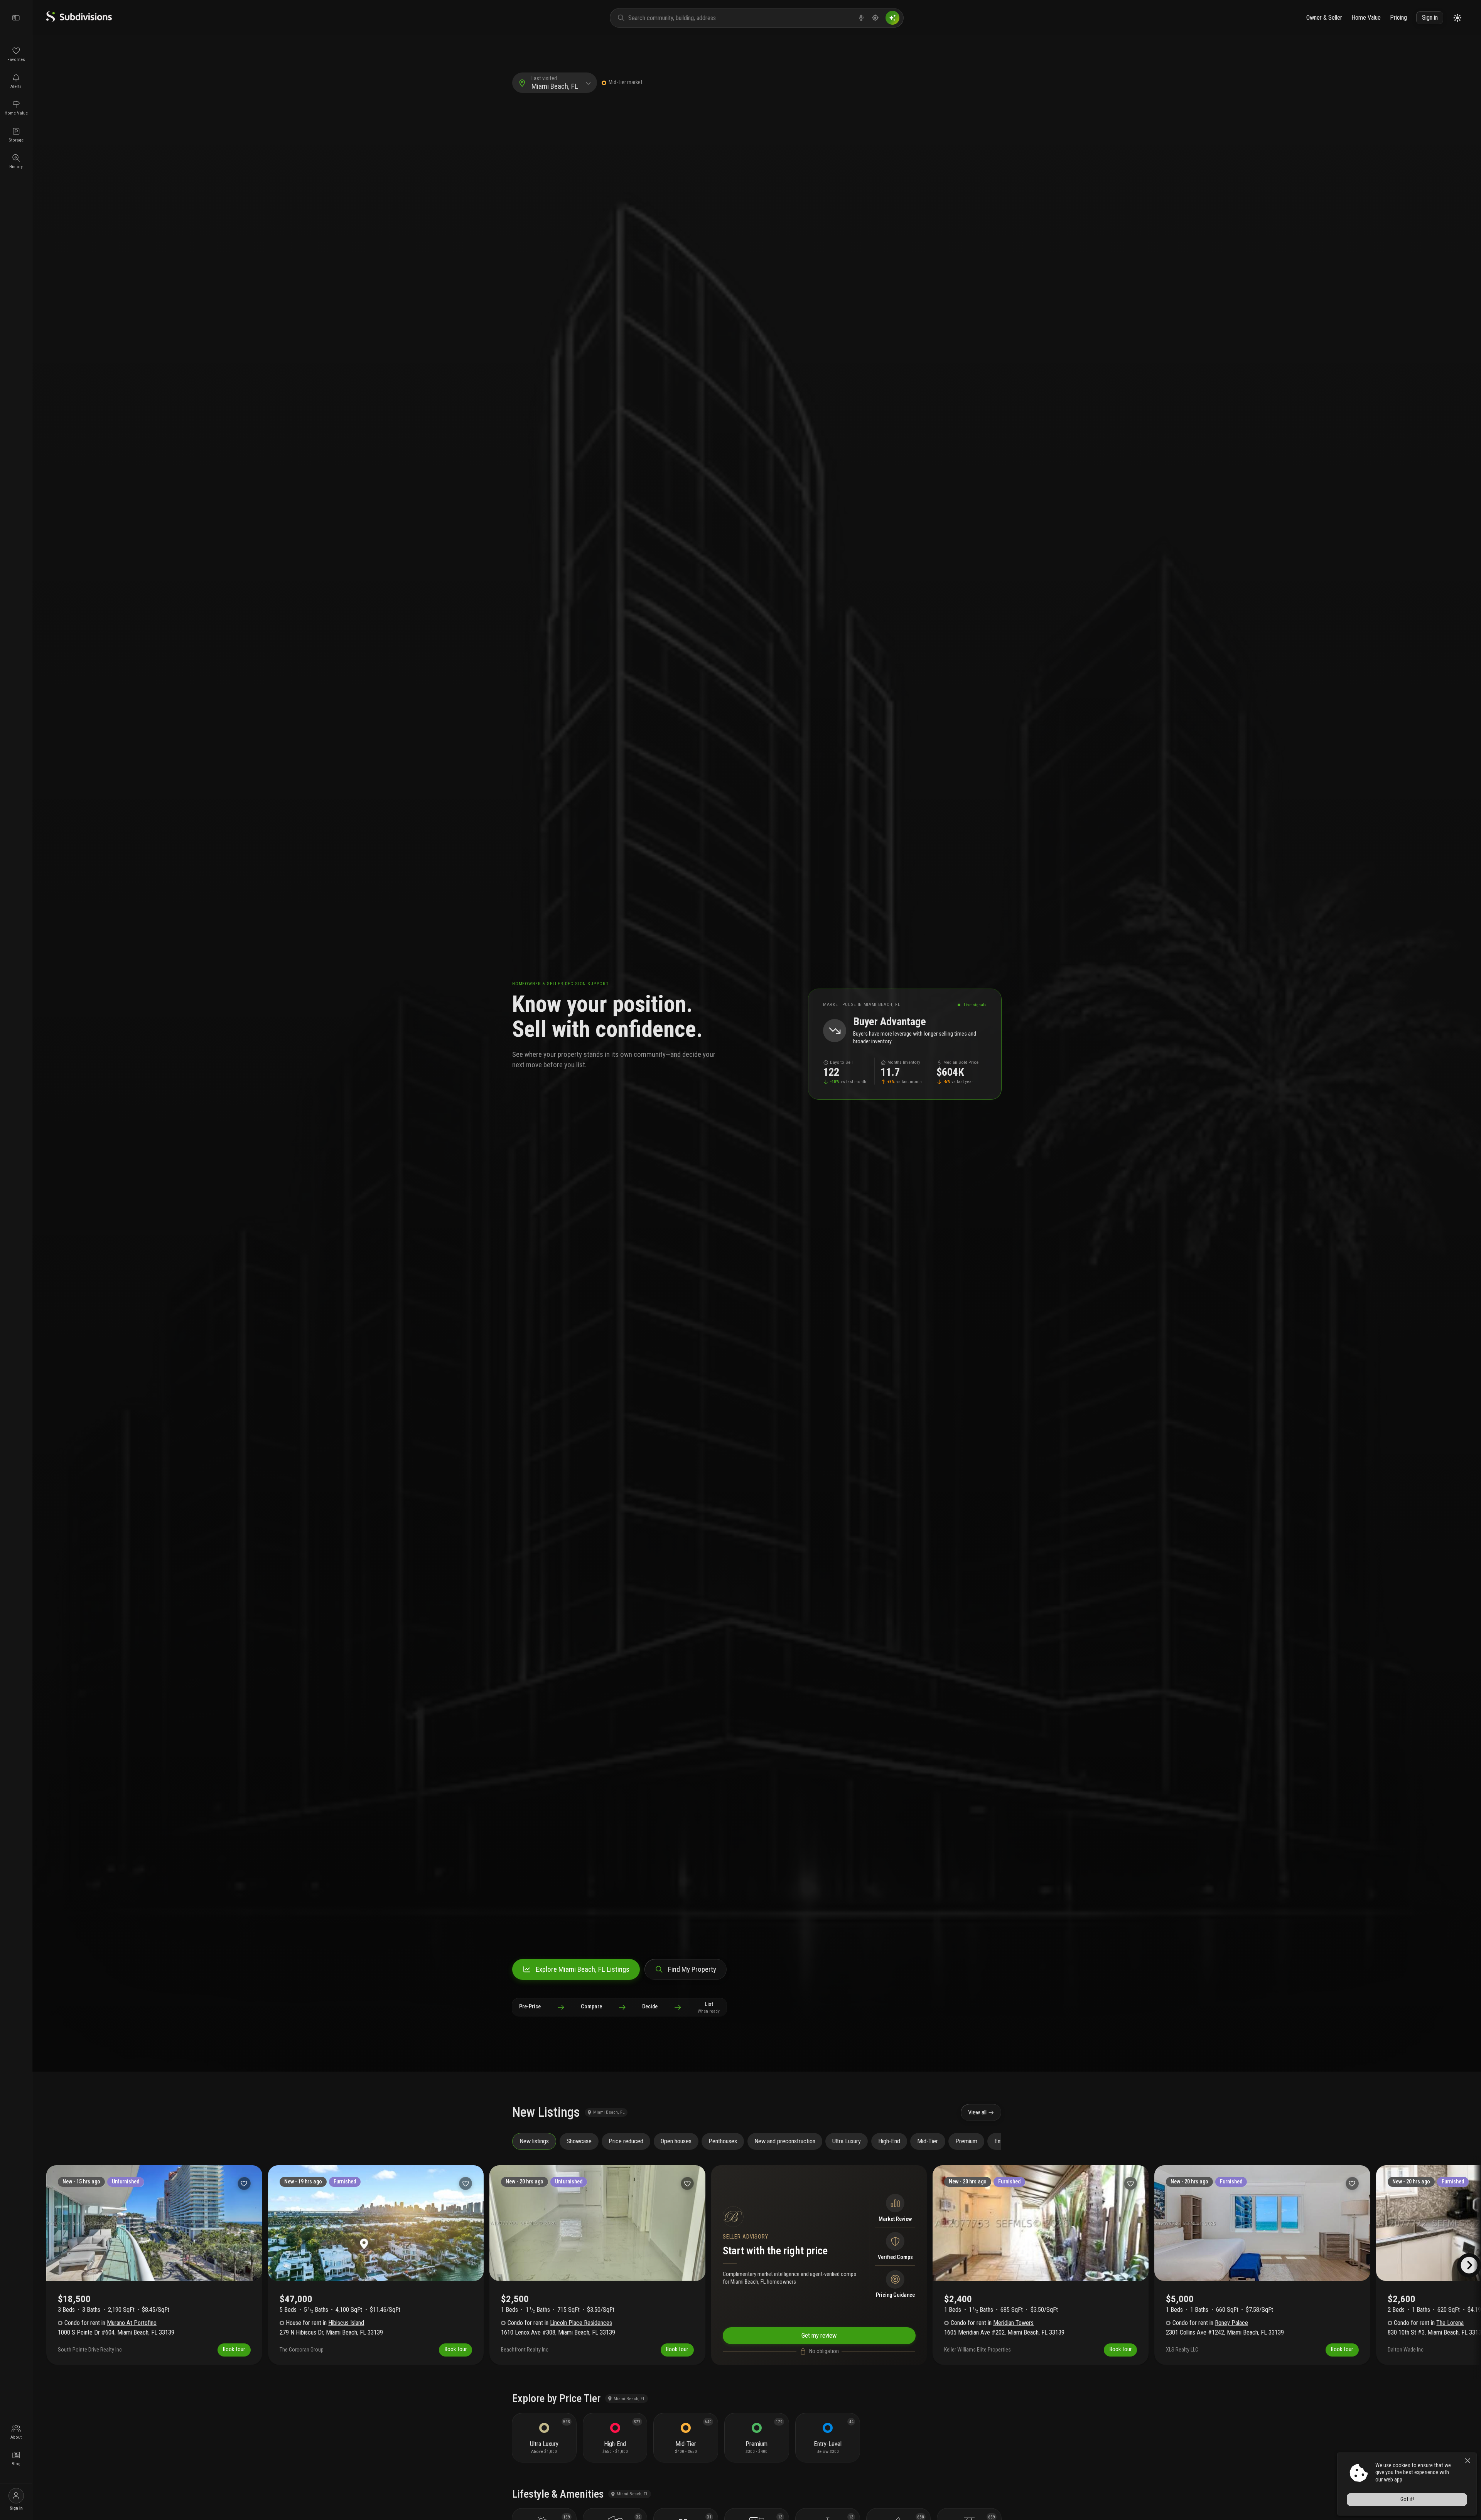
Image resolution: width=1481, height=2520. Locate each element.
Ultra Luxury (847, 2141)
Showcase (579, 2141)
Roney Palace (1231, 2323)
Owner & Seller (1324, 18)
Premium (966, 2141)
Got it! (1407, 2499)
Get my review (819, 2335)
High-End (889, 2141)
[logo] (79, 20)
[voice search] (861, 18)
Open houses (676, 2141)
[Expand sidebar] (16, 18)
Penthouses (723, 2141)
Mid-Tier (928, 2141)
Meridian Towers (1013, 2323)
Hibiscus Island (346, 2323)
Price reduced (626, 2141)
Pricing (1398, 18)
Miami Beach (133, 2332)
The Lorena (1450, 2323)
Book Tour (234, 2349)
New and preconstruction (785, 2141)
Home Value (1366, 18)
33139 (167, 2332)
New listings (534, 2141)
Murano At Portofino (132, 2323)
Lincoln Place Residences (581, 2323)
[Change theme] (1457, 18)
